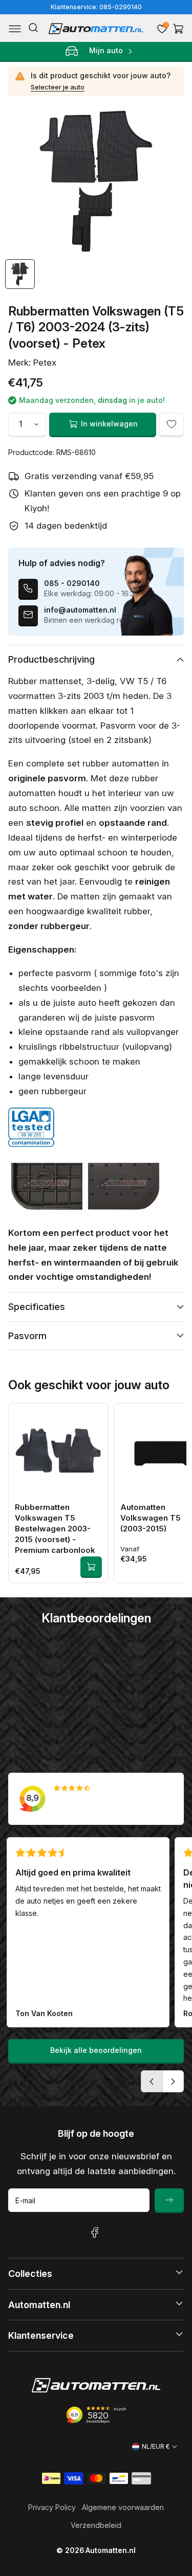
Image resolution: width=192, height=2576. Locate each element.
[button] (15, 29)
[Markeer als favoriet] (172, 424)
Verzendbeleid (96, 2525)
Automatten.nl (111, 2550)
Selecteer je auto (58, 87)
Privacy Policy (52, 2507)
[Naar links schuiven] (152, 2081)
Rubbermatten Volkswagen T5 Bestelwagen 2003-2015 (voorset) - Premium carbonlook (55, 1529)
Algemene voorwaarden (123, 2507)
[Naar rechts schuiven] (173, 2081)
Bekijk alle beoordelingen (96, 2050)
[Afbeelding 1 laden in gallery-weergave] (20, 274)
